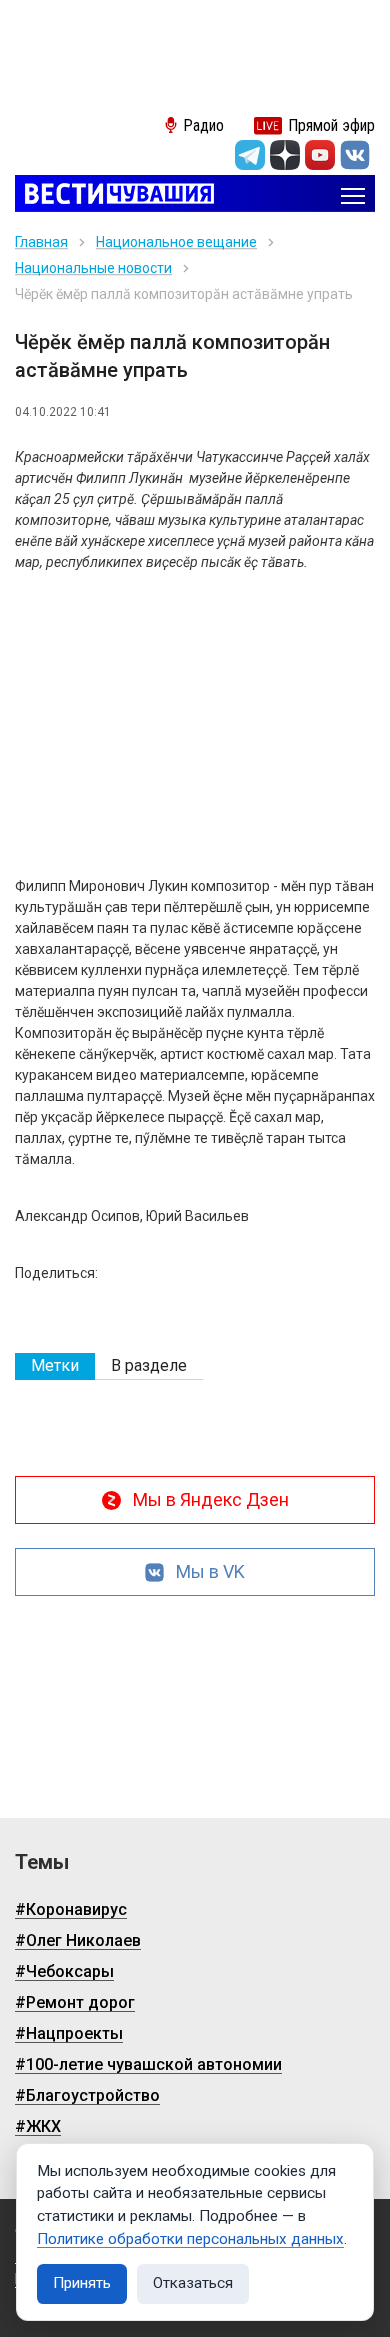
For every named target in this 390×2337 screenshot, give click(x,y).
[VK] (355, 155)
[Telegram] (250, 155)
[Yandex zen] (285, 155)
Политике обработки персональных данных (190, 2239)
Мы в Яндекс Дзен (211, 1499)
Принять (82, 2283)
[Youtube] (320, 155)
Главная (41, 242)
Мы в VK (210, 1571)
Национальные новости (93, 268)
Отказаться (193, 2283)
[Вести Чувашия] (114, 195)
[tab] (55, 1366)
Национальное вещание (176, 242)
